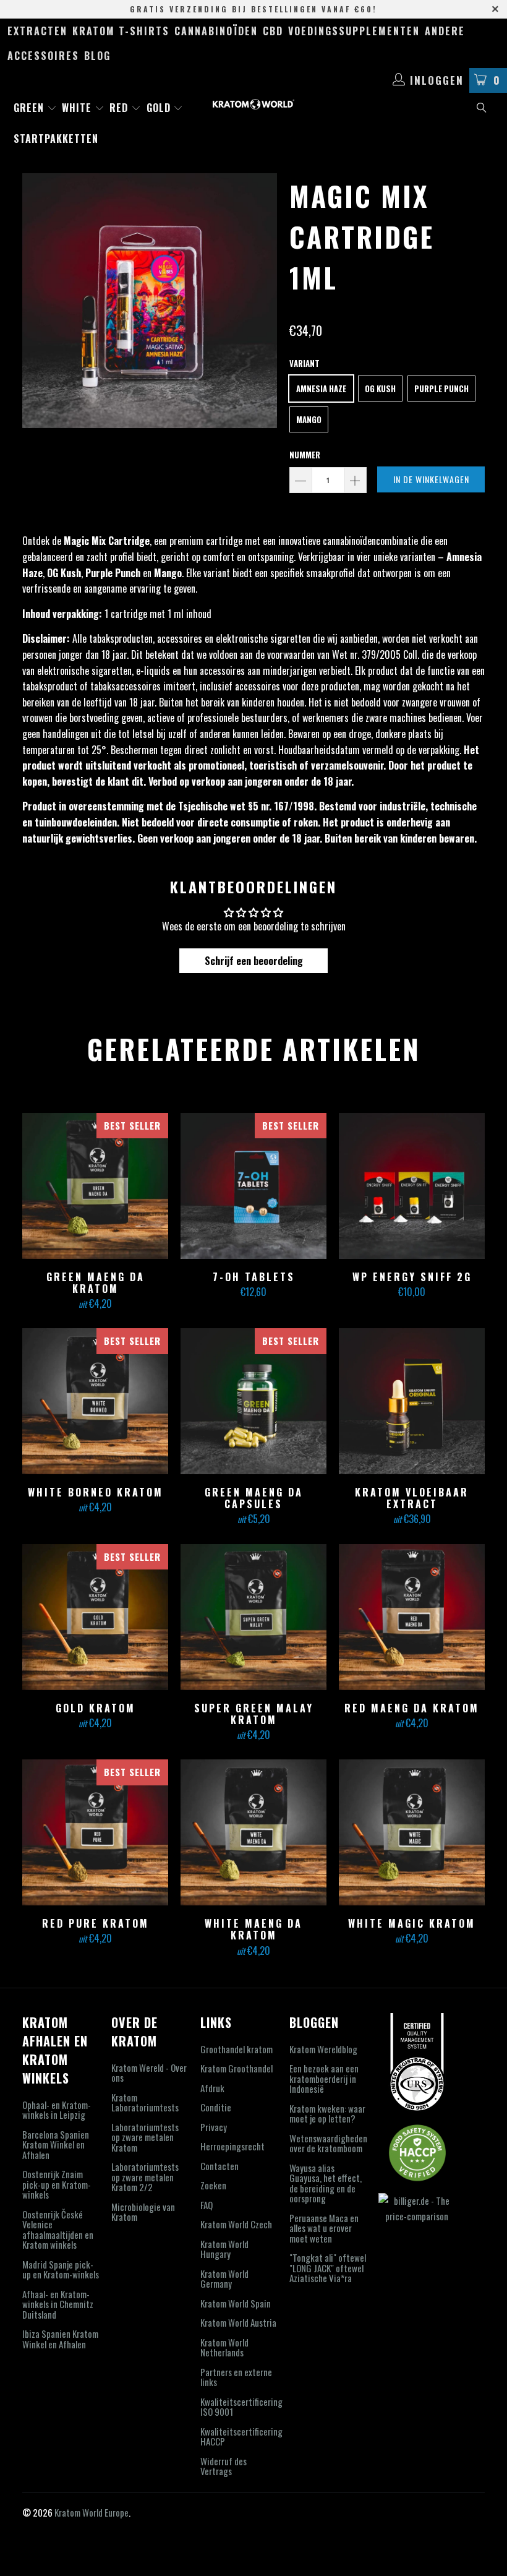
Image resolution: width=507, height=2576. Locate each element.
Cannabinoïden (216, 31)
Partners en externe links (236, 2377)
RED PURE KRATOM (95, 1832)
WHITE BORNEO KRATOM (95, 1401)
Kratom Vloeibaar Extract (412, 1401)
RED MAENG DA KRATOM (412, 1617)
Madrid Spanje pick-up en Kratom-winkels (61, 2269)
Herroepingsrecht (232, 2146)
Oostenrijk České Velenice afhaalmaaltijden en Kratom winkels (58, 2230)
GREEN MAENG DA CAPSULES (253, 1401)
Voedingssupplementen (354, 31)
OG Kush (380, 389)
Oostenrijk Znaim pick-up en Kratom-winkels (57, 2184)
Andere (445, 31)
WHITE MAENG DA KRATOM (253, 1832)
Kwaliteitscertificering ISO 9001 (241, 2407)
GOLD (160, 108)
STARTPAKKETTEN (56, 139)
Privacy (214, 2127)
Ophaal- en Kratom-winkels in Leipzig (57, 2110)
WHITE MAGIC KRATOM (412, 1832)
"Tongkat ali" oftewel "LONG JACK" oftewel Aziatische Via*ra (328, 2268)
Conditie (216, 2107)
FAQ (207, 2205)
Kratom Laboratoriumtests (145, 2102)
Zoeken (213, 2185)
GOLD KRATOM (95, 1617)
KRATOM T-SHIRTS (121, 31)
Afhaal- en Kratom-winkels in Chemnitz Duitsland (58, 2304)
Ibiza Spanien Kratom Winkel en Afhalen (60, 2339)
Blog (97, 56)
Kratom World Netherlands (224, 2347)
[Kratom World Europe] (253, 104)
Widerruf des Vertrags (224, 2466)
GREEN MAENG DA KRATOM (95, 1186)
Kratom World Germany (224, 2279)
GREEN (30, 108)
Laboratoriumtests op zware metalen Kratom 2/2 (145, 2177)
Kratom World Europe (92, 2512)
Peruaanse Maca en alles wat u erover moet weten (324, 2228)
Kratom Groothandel (236, 2068)
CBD (273, 31)
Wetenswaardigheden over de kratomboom (328, 2143)
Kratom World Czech (236, 2224)
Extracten (37, 31)
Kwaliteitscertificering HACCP (241, 2436)
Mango (309, 419)
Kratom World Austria (238, 2322)
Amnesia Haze (321, 389)
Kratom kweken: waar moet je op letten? (327, 2114)
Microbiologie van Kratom (143, 2212)
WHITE (78, 108)
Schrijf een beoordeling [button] (254, 961)
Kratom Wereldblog (323, 2049)
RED (120, 108)
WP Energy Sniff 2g (412, 1186)
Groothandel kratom (236, 2049)
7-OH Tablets (253, 1186)
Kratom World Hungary (224, 2249)
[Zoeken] (482, 109)
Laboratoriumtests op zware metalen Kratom (145, 2137)
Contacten (219, 2166)
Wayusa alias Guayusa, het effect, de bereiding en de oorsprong (326, 2183)
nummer (305, 455)
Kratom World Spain (236, 2303)
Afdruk (212, 2088)
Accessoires (43, 56)
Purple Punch (441, 389)
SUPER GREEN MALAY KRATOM (253, 1617)
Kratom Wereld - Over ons (149, 2073)
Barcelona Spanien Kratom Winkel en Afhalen (56, 2145)
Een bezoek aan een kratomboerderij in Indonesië (324, 2078)
